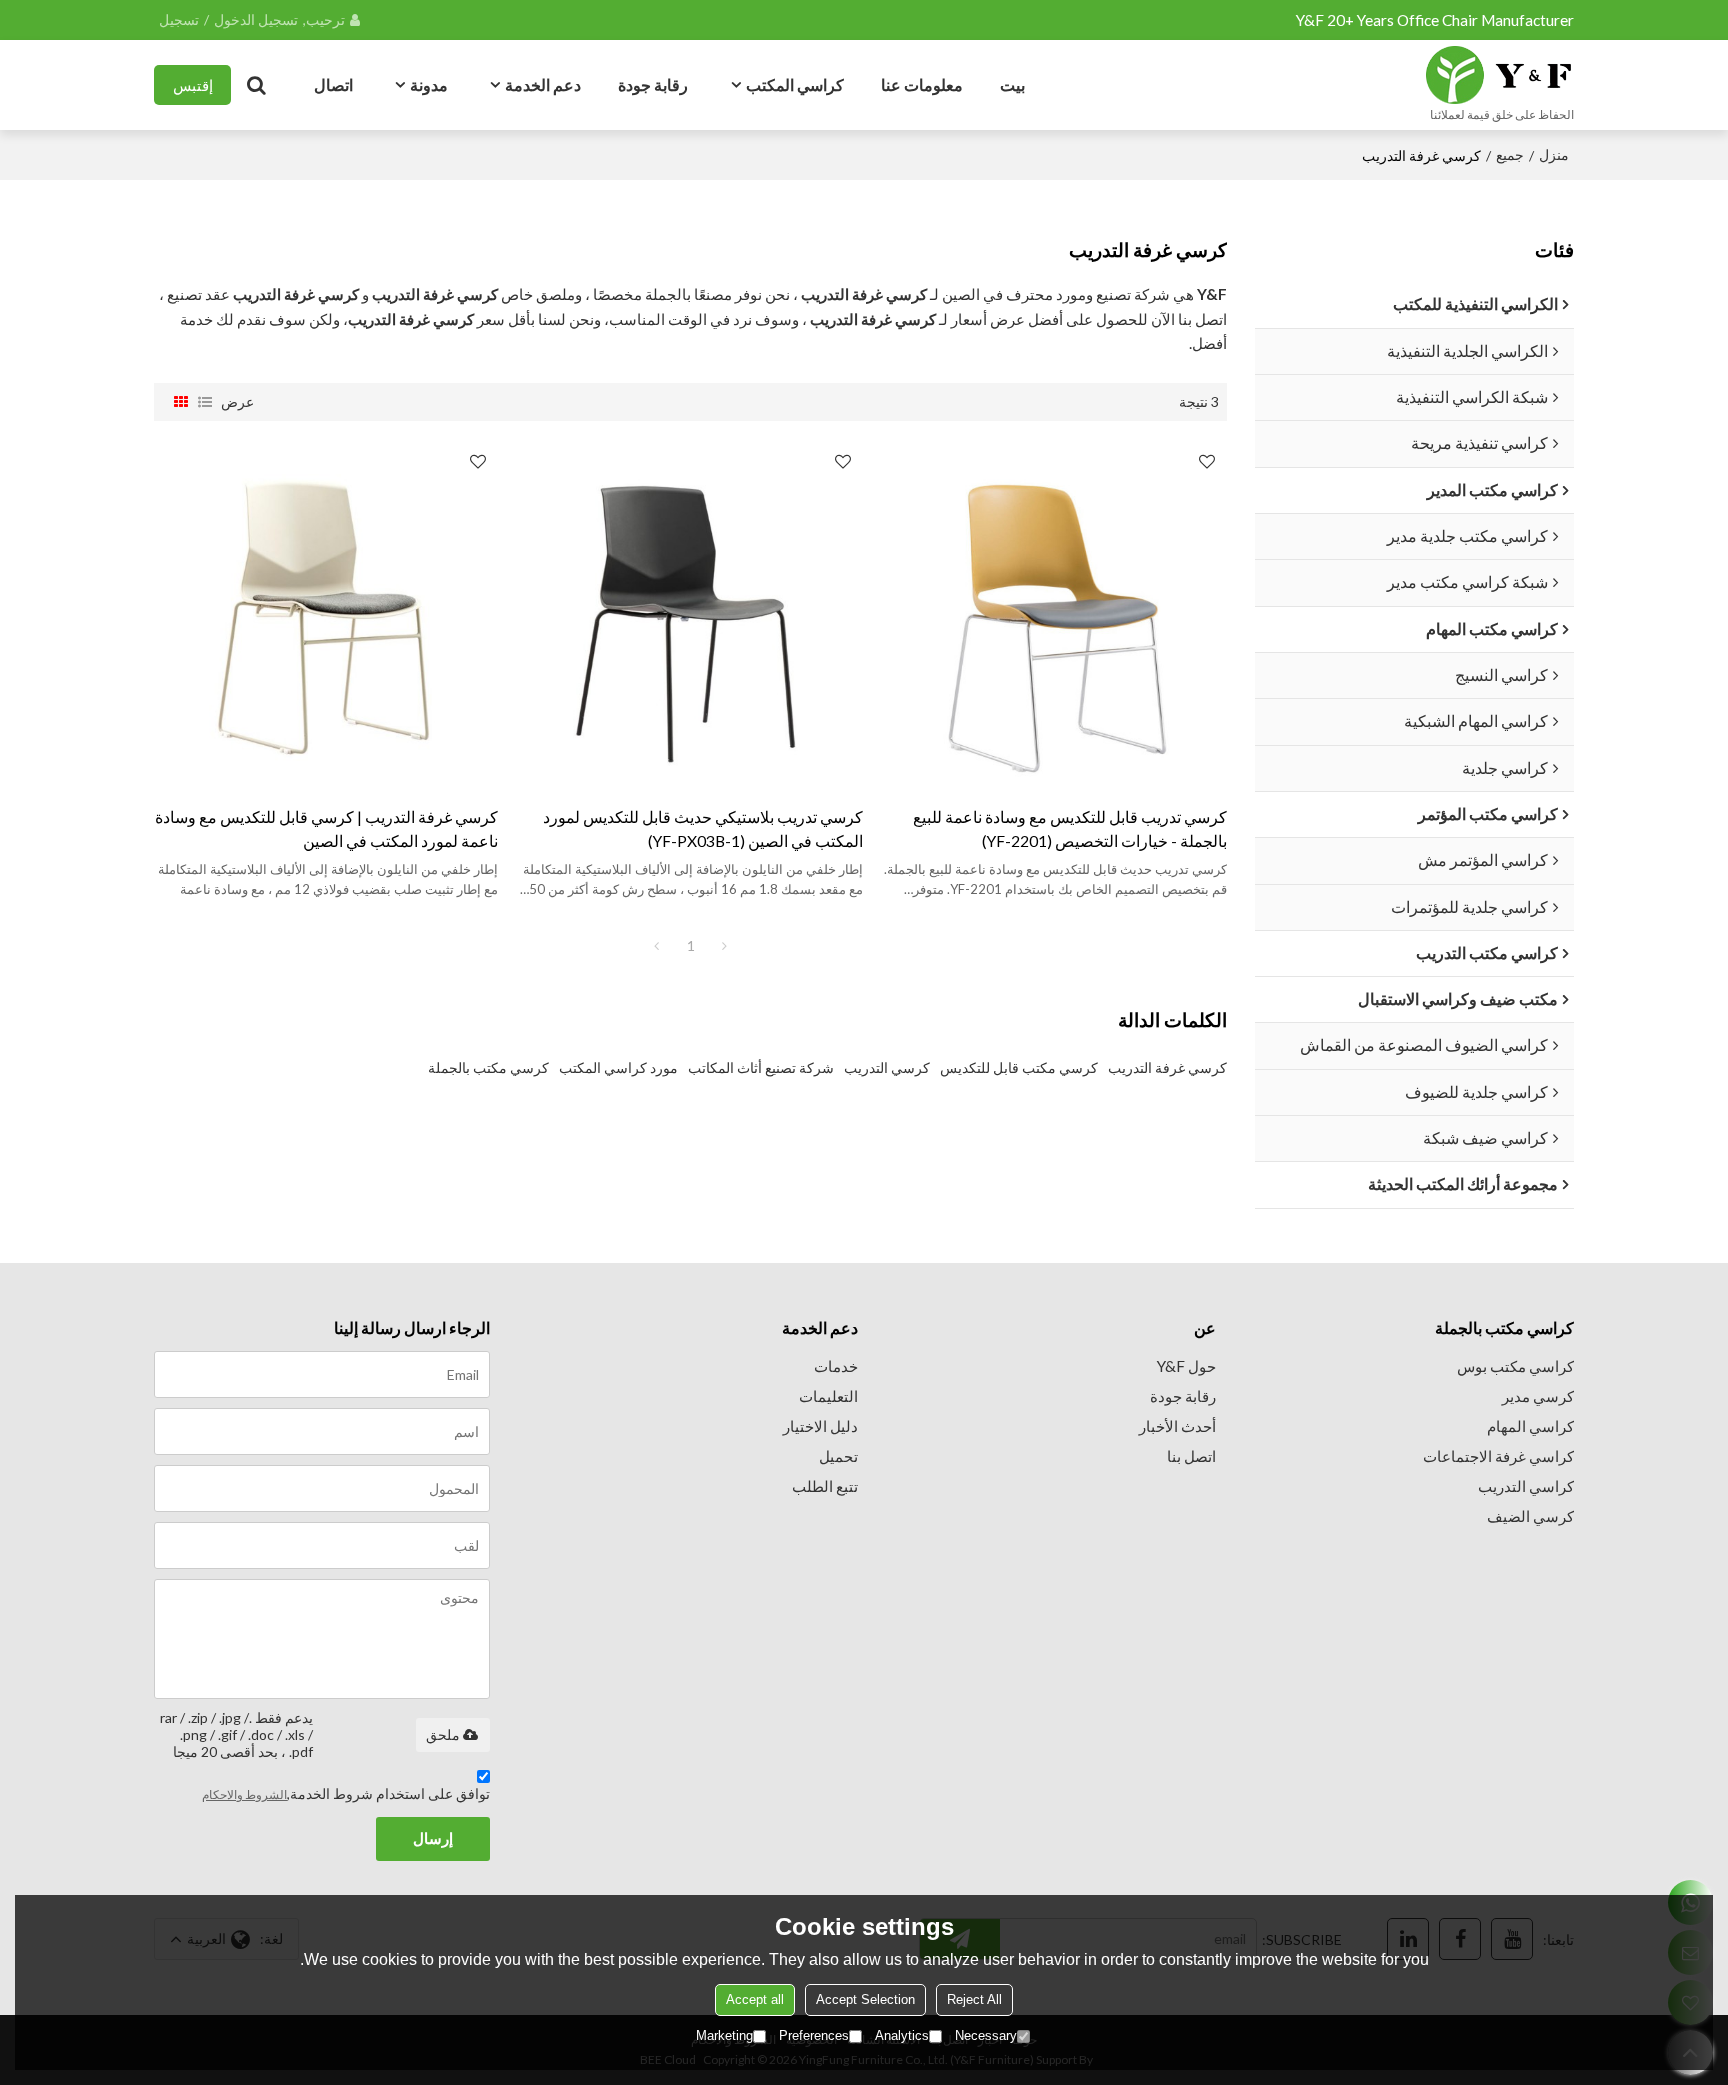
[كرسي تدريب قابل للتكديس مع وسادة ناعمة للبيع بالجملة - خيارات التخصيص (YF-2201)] (1055, 613)
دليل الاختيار (820, 1426)
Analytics (902, 2035)
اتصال (333, 84)
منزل (1554, 154)
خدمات (836, 1366)
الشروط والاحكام (244, 1794)
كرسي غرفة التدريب (1167, 1067)
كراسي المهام (1530, 1426)
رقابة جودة (653, 84)
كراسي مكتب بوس (1515, 1366)
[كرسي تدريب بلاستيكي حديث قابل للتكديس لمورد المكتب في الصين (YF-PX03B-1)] (690, 613)
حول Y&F (1186, 1366)
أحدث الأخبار (1177, 1426)
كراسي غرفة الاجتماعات (1498, 1456)
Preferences (814, 2035)
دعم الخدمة (543, 84)
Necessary (986, 2035)
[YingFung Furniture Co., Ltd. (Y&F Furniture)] (1499, 75)
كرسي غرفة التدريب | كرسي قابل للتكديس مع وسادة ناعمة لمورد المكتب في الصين (326, 828)
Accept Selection (865, 1999)
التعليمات (828, 1396)
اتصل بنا (1191, 1456)
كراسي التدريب (1526, 1486)
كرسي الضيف (1530, 1516)
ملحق (443, 1735)
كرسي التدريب (887, 1067)
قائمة (205, 402)
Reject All (974, 1999)
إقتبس (193, 85)
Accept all (755, 1999)
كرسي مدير (1538, 1396)
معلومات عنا (922, 84)
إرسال (433, 1838)
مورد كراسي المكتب (618, 1067)
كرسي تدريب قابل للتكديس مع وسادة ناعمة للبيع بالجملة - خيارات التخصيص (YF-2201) (1070, 828)
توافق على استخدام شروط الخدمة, (346, 1793)
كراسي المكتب (795, 84)
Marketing (724, 2035)
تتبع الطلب (825, 1486)
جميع (1510, 154)
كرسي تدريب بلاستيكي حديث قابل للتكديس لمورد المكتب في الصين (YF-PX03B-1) (702, 828)
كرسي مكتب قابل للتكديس (1019, 1067)
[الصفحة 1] (657, 946)
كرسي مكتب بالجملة (488, 1067)
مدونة (429, 84)
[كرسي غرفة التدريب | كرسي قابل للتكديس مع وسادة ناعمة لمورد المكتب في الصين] (326, 613)
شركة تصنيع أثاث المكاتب (761, 1067)
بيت (1012, 84)
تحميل (838, 1456)
